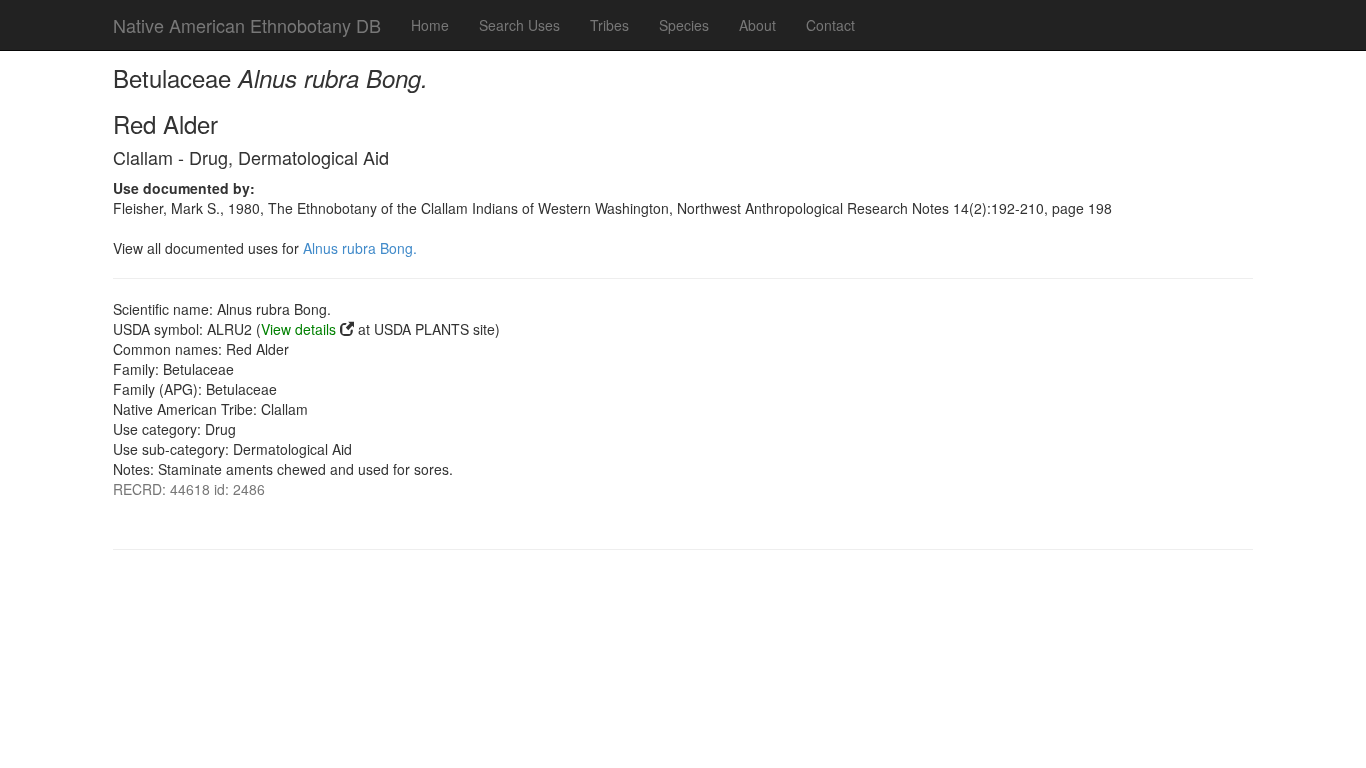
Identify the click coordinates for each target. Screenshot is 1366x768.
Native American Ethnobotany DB (247, 25)
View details (298, 329)
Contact (830, 25)
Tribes (609, 25)
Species (684, 25)
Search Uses (519, 25)
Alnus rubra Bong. (360, 248)
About (757, 25)
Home (430, 25)
